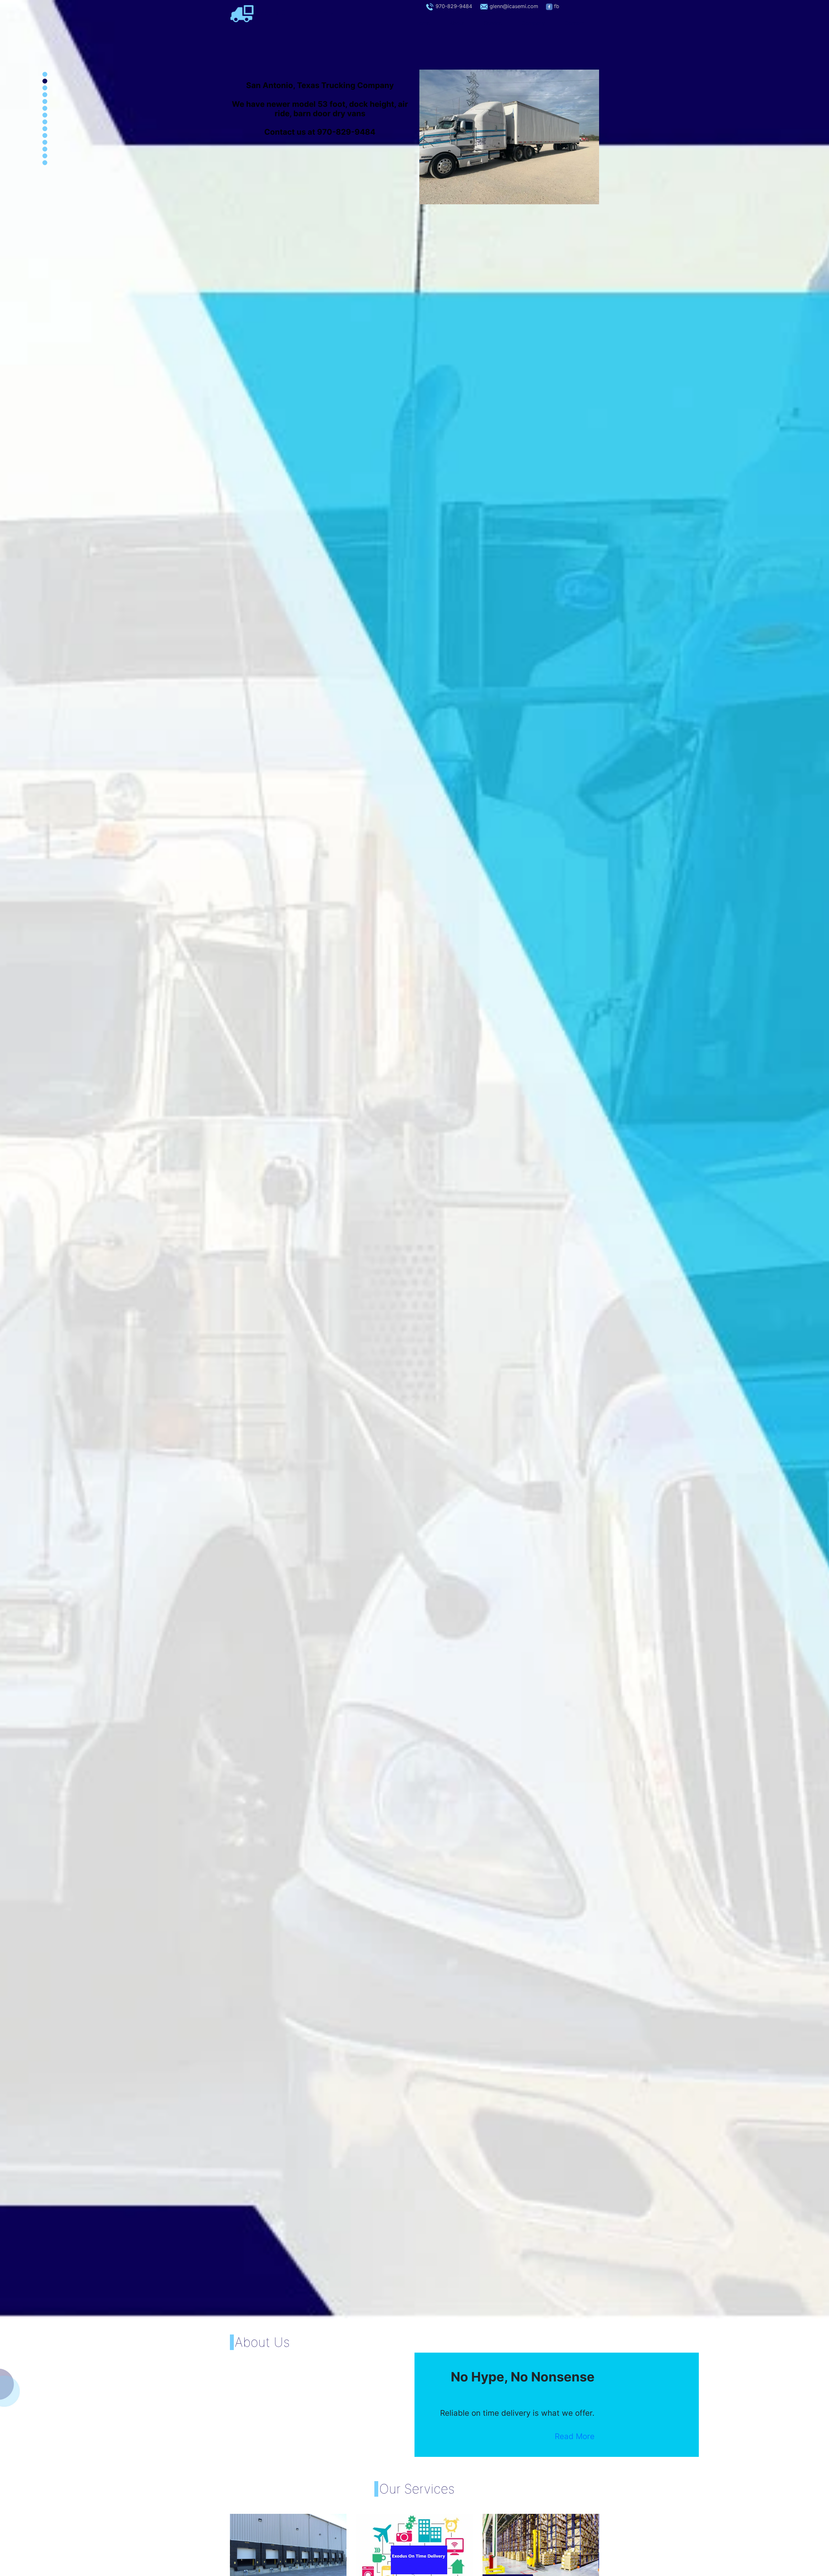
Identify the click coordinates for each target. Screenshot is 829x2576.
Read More (575, 2436)
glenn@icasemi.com (514, 6)
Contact (574, 23)
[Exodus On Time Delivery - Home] (242, 13)
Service (493, 23)
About (457, 23)
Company (533, 23)
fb (557, 6)
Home (428, 23)
